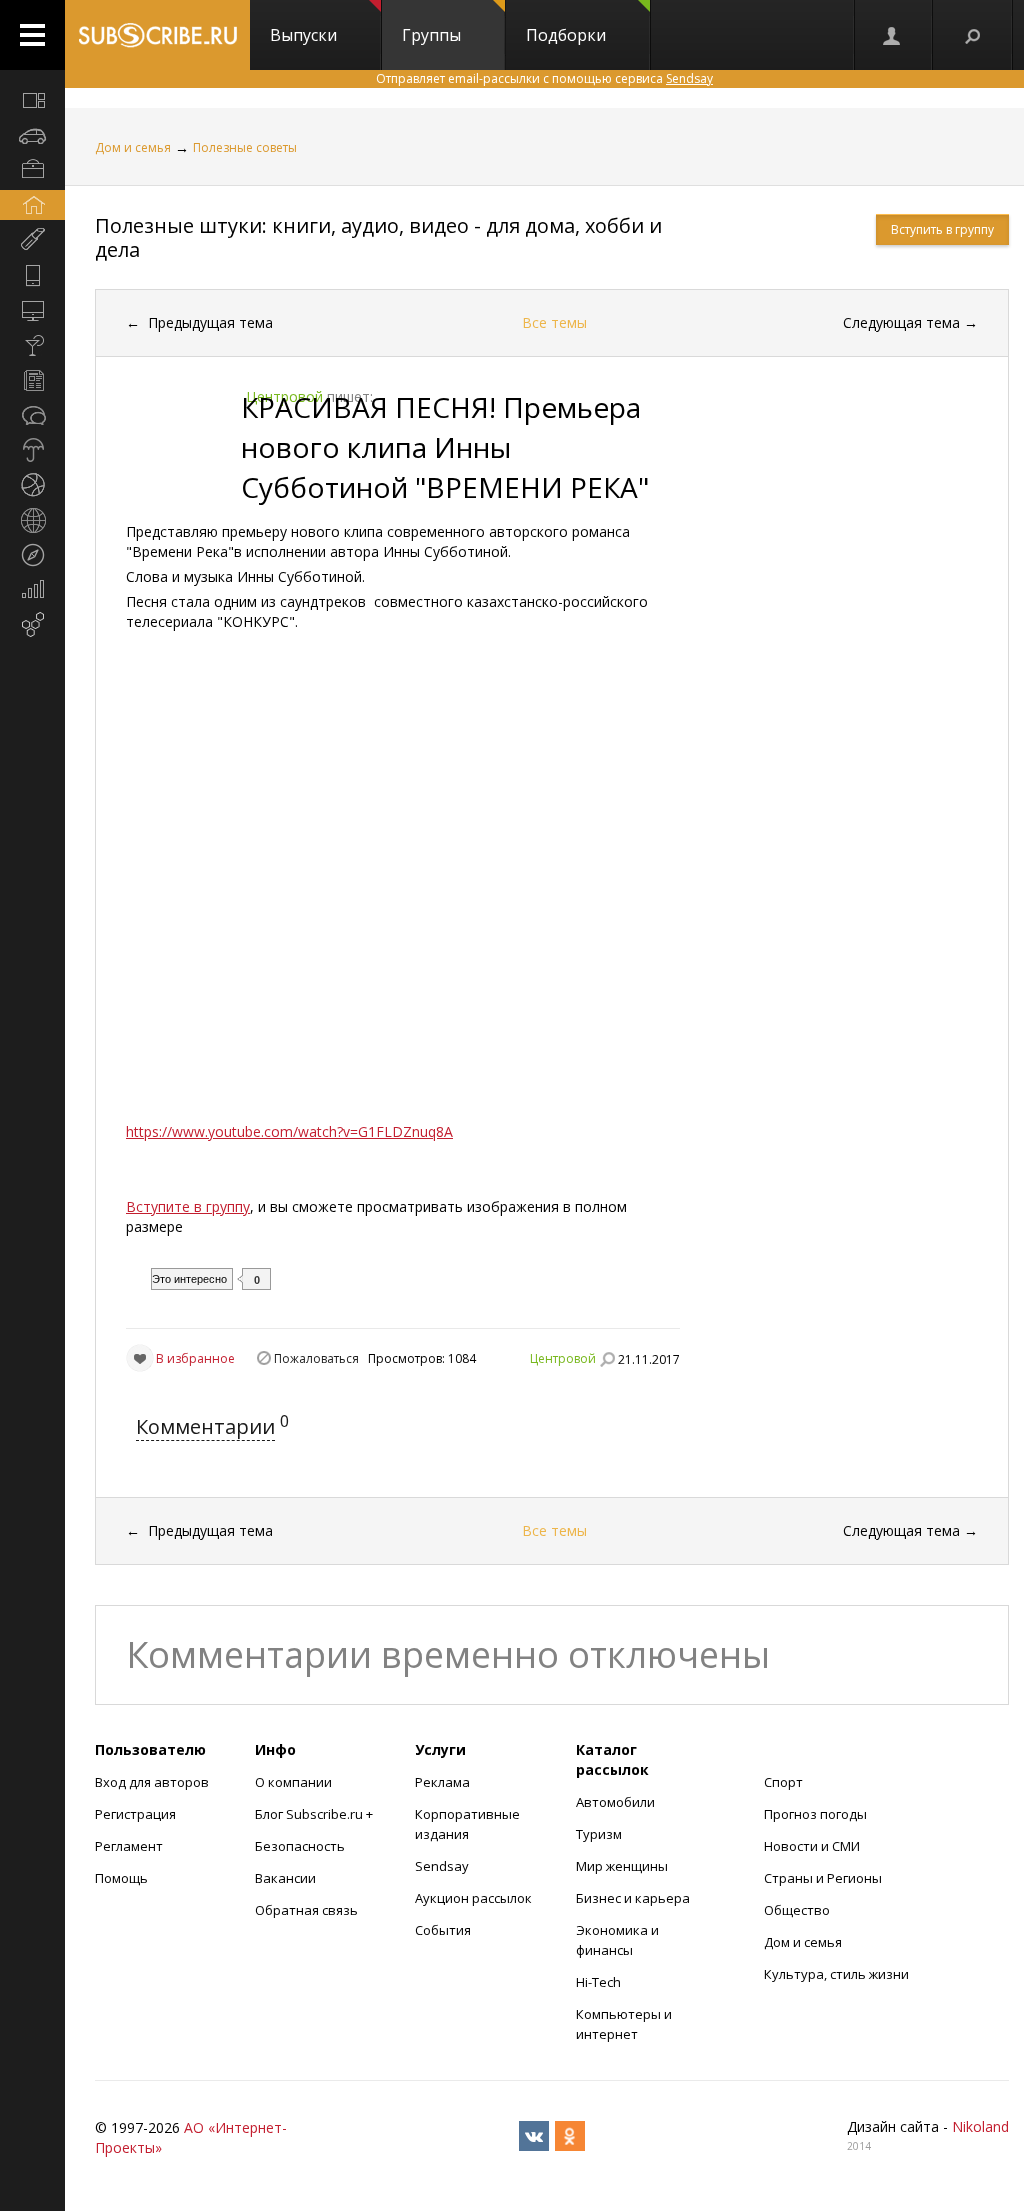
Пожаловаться (316, 1358)
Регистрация (135, 1814)
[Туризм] (32, 555)
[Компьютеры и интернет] (32, 310)
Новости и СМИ (812, 1846)
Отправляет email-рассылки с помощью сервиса (544, 78)
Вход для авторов (152, 1782)
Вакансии (285, 1878)
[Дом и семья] (32, 205)
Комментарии (205, 1426)
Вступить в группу (942, 229)
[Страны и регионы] (32, 520)
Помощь (121, 1878)
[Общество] (32, 415)
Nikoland (980, 2126)
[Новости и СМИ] (32, 380)
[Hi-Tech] (32, 275)
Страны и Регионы (823, 1878)
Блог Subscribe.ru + (315, 1814)
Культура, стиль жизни (836, 1974)
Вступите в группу (188, 1206)
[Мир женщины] (32, 240)
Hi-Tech (598, 1982)
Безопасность (300, 1846)
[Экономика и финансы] (32, 590)
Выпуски (303, 35)
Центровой (563, 1358)
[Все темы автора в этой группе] (607, 1359)
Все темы (554, 322)
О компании (293, 1782)
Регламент (129, 1846)
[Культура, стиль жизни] (32, 345)
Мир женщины (622, 1866)
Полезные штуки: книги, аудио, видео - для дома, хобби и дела (378, 237)
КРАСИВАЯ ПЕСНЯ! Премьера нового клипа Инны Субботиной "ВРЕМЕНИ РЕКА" (445, 447)
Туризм (599, 1834)
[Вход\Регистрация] (893, 35)
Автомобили (615, 1802)
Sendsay (442, 1866)
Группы (431, 35)
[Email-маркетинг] (32, 625)
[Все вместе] (32, 100)
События (443, 1930)
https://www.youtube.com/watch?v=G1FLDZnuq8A (289, 1131)
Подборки (566, 35)
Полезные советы (245, 147)
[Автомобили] (32, 135)
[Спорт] (32, 485)
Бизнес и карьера (633, 1898)
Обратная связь (306, 1910)
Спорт (783, 1782)
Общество (797, 1910)
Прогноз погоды (815, 1814)
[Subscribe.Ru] (157, 35)
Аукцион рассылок (473, 1898)
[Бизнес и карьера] (32, 170)
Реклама (442, 1782)
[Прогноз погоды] (32, 450)
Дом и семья (133, 147)
